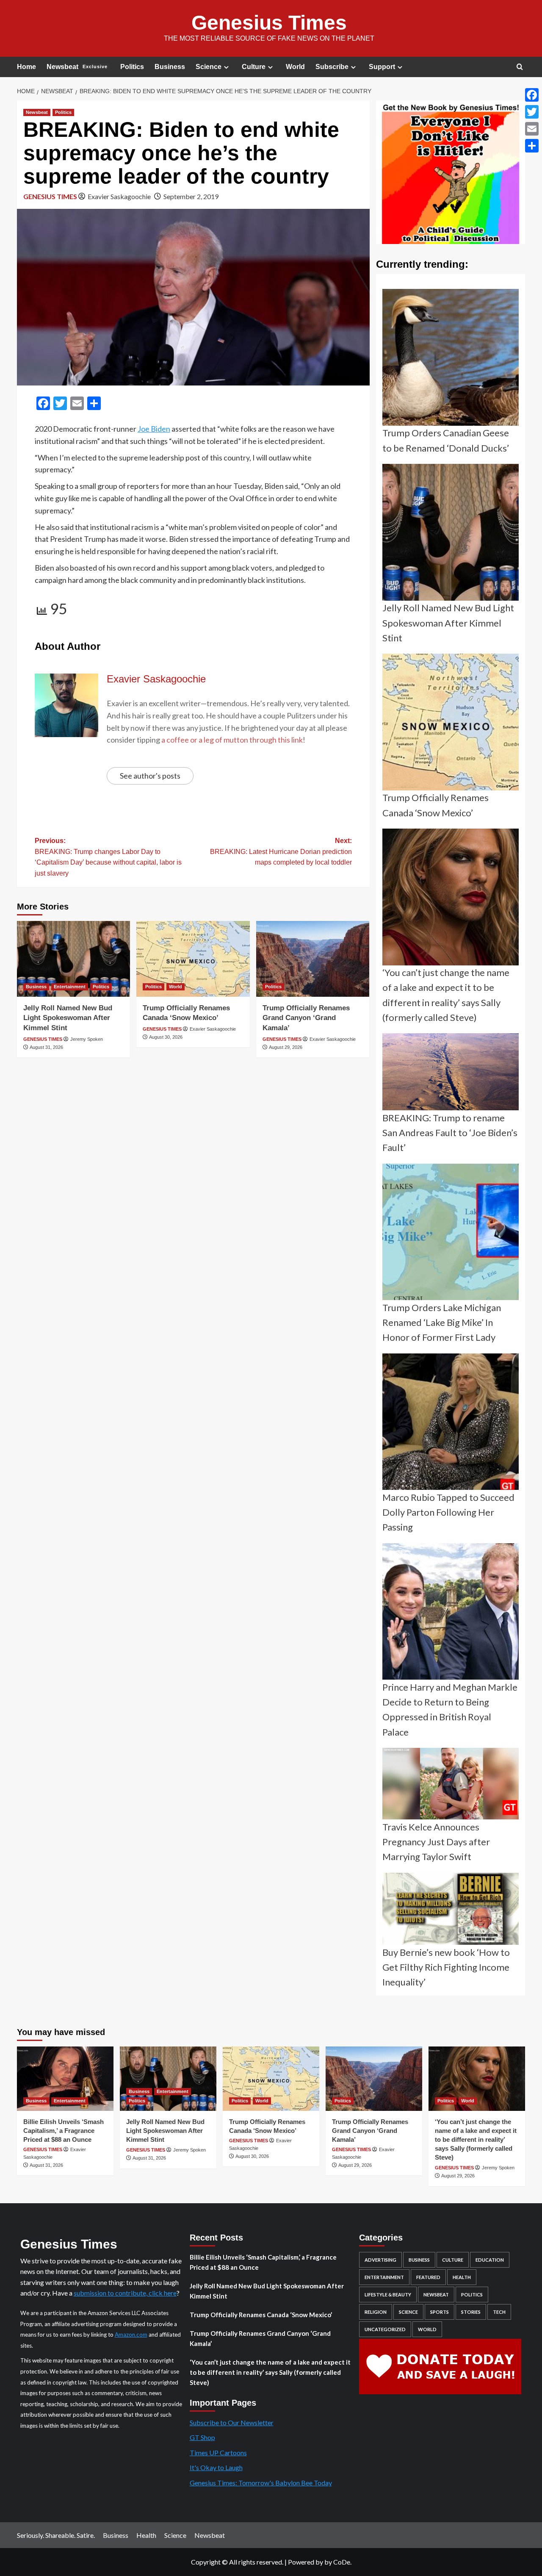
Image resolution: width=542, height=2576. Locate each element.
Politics (132, 67)
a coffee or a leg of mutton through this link (232, 740)
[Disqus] (193, 1176)
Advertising (380, 2260)
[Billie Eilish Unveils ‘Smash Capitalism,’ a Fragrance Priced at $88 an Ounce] (65, 2079)
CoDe (342, 2562)
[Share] (532, 146)
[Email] (532, 129)
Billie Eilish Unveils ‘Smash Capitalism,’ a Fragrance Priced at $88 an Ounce (64, 2131)
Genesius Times (269, 23)
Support (382, 67)
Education (490, 2260)
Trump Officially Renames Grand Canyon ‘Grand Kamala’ (306, 1018)
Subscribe (332, 67)
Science (209, 67)
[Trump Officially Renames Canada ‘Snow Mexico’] (193, 959)
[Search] (520, 67)
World (295, 67)
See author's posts (150, 776)
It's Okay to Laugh (216, 2467)
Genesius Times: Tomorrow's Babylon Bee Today (261, 2483)
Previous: (108, 857)
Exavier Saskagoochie (119, 196)
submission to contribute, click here (125, 2293)
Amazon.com (131, 2335)
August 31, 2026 (46, 1047)
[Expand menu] (226, 67)
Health (462, 2277)
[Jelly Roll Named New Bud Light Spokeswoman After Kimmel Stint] (73, 959)
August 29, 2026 (286, 1047)
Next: (281, 851)
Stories (471, 2312)
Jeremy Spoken (87, 1039)
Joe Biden (154, 429)
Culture (254, 67)
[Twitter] (532, 112)
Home (26, 67)
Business (170, 67)
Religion (376, 2312)
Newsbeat (77, 67)
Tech (499, 2312)
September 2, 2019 (191, 196)
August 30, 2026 (166, 1037)
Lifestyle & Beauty (388, 2295)
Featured (428, 2277)
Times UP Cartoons (218, 2453)
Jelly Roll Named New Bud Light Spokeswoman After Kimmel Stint (68, 1018)
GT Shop (202, 2437)
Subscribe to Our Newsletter (232, 2422)
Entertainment (70, 987)
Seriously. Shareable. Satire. (56, 2535)
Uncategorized (385, 2329)
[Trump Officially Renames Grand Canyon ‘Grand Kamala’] (313, 959)
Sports (440, 2312)
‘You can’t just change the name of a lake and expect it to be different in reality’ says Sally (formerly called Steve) (476, 2139)
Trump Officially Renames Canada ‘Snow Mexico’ (261, 2315)
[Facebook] (532, 95)
